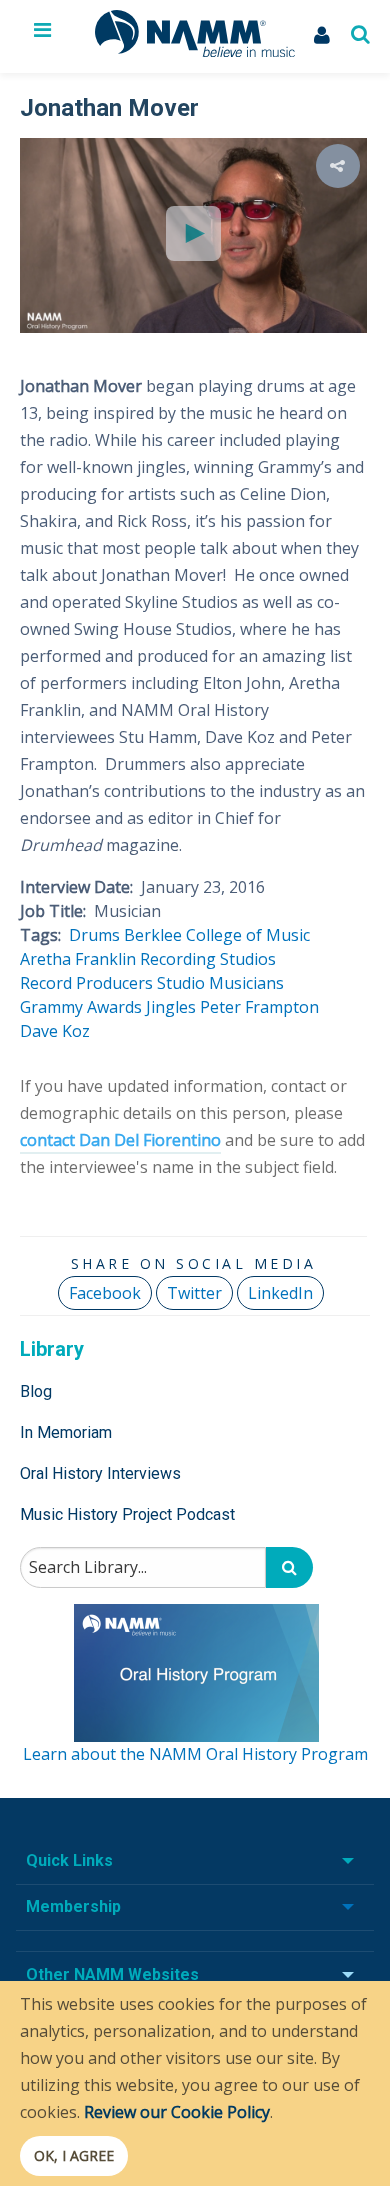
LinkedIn (280, 1293)
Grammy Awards (81, 1007)
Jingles (171, 1007)
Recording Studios (208, 959)
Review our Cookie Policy (177, 2112)
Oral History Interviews (100, 1473)
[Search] (289, 1567)
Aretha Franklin (78, 959)
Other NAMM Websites (112, 1974)
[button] (338, 166)
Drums (94, 935)
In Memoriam (66, 1432)
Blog (36, 1391)
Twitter (194, 1293)
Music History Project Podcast (127, 1514)
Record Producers (86, 983)
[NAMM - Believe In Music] (195, 51)
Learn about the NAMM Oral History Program (195, 1754)
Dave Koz (55, 1031)
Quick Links (69, 1860)
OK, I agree (74, 2155)
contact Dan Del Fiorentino (120, 1140)
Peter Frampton (259, 1007)
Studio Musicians (220, 983)
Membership (73, 1906)
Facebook (105, 1293)
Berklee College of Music (217, 935)
